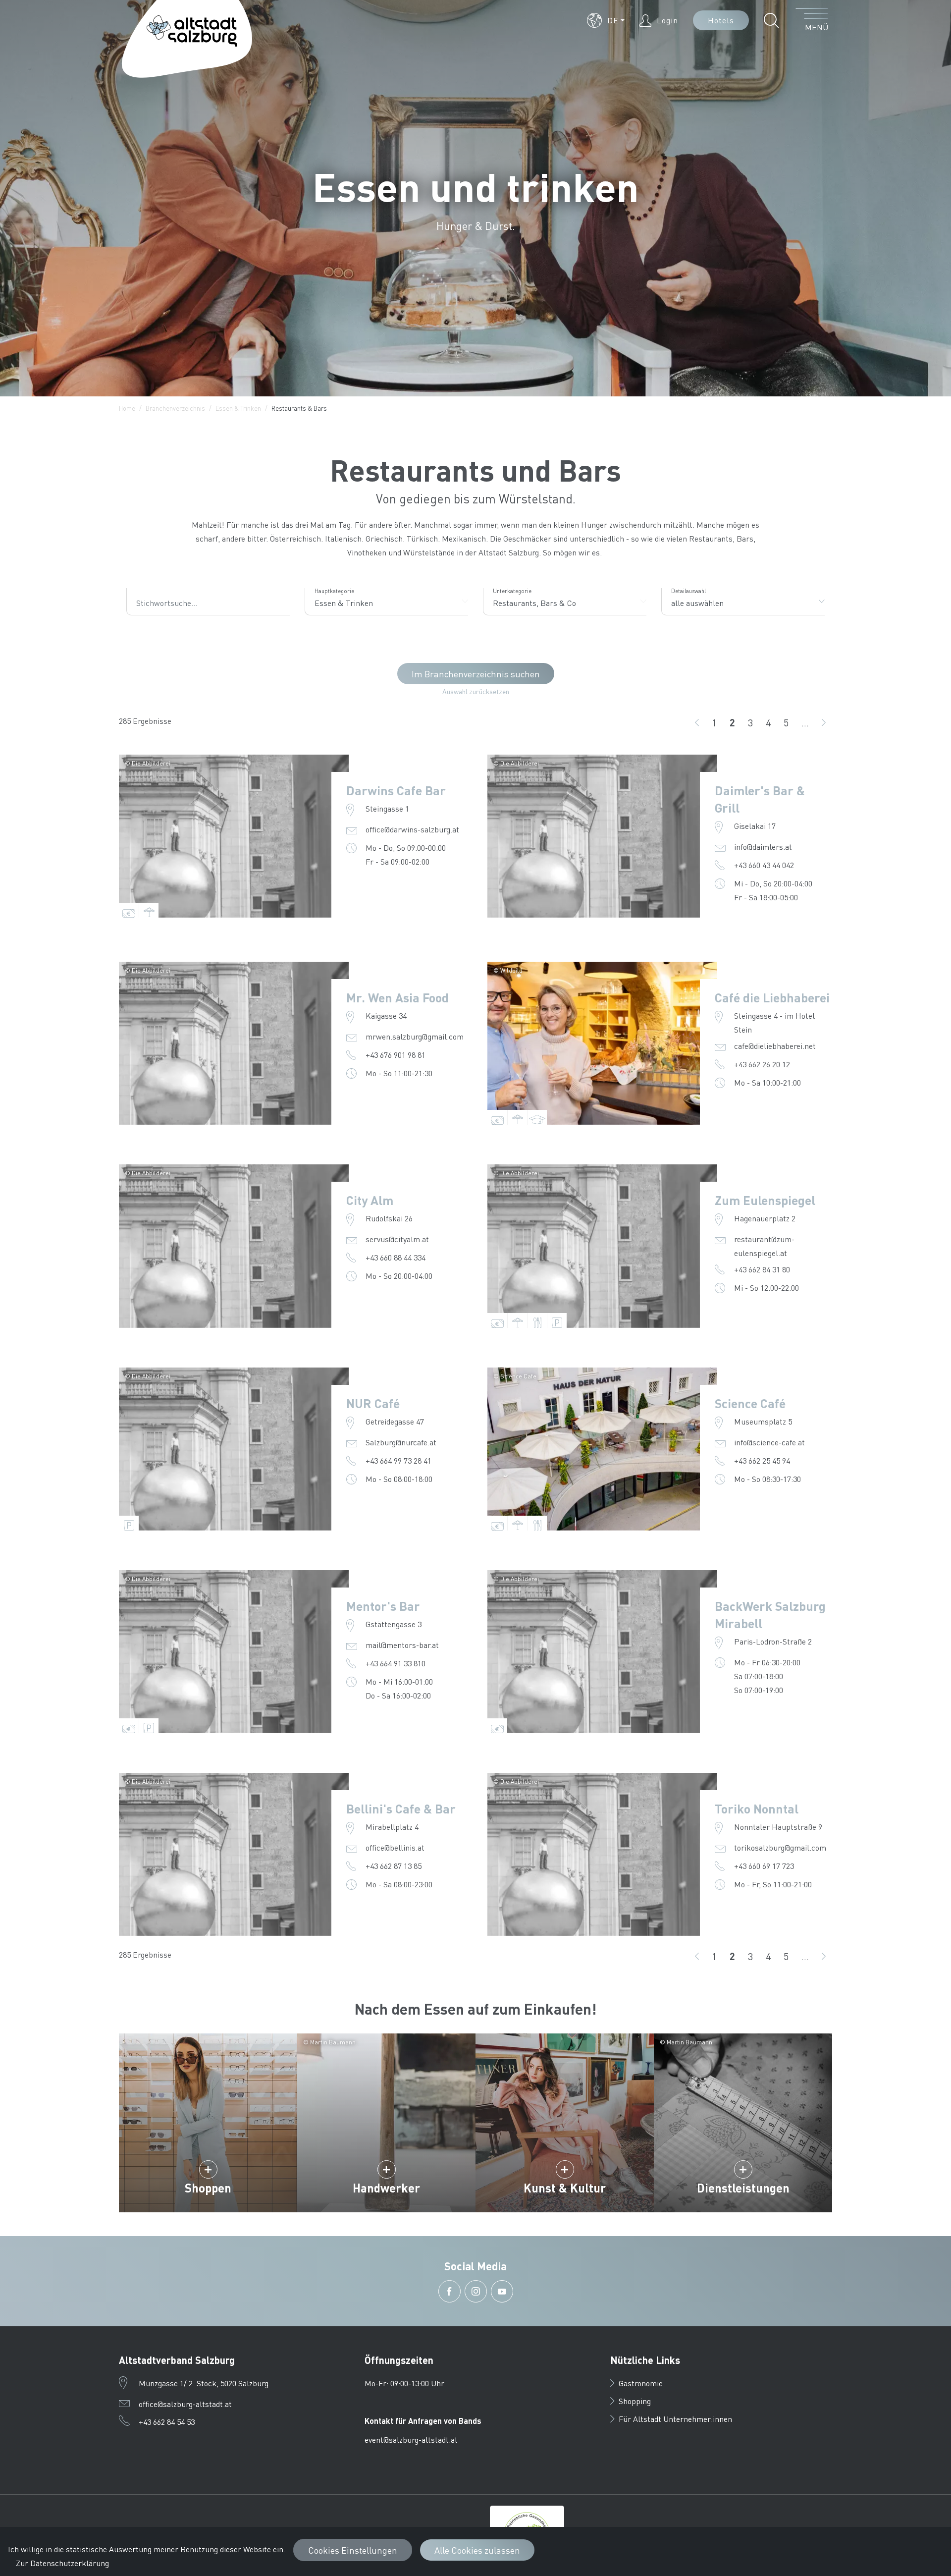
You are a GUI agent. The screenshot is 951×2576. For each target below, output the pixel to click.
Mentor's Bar (383, 1606)
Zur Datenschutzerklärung (62, 2563)
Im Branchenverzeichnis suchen (476, 674)
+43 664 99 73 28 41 (398, 1460)
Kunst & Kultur (565, 2188)
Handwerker (386, 2188)
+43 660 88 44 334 (396, 1257)
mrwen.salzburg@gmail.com (415, 1036)
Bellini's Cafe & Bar (401, 1809)
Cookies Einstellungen (353, 2550)
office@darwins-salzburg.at (412, 829)
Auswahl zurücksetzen (476, 691)
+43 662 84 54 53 (167, 2422)
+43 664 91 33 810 (396, 1663)
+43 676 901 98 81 (396, 1055)
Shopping (635, 2401)
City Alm (370, 1200)
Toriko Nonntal (757, 1809)
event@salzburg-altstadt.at (411, 2439)
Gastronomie (641, 2383)
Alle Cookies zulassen (477, 2550)
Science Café (750, 1403)
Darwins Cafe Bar (396, 790)
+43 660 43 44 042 (764, 865)
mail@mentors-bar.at (402, 1645)
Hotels (721, 20)
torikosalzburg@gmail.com (780, 1847)
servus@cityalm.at (397, 1239)
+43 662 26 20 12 (762, 1064)
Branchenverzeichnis (175, 408)
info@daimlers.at (763, 847)
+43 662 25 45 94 (762, 1460)
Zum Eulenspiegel (765, 1200)
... (805, 722)
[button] (606, 20)
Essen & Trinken (238, 408)
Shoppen (208, 2188)
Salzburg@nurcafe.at (401, 1442)
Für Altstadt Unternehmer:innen (675, 2419)
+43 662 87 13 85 (394, 1866)
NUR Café (373, 1403)
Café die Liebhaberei (772, 997)
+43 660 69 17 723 (764, 1866)
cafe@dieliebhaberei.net (775, 1046)
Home (127, 408)
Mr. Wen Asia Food (397, 997)
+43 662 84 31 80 (762, 1269)
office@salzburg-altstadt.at (185, 2404)
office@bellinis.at (395, 1847)
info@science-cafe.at (769, 1442)
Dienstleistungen (743, 2188)
